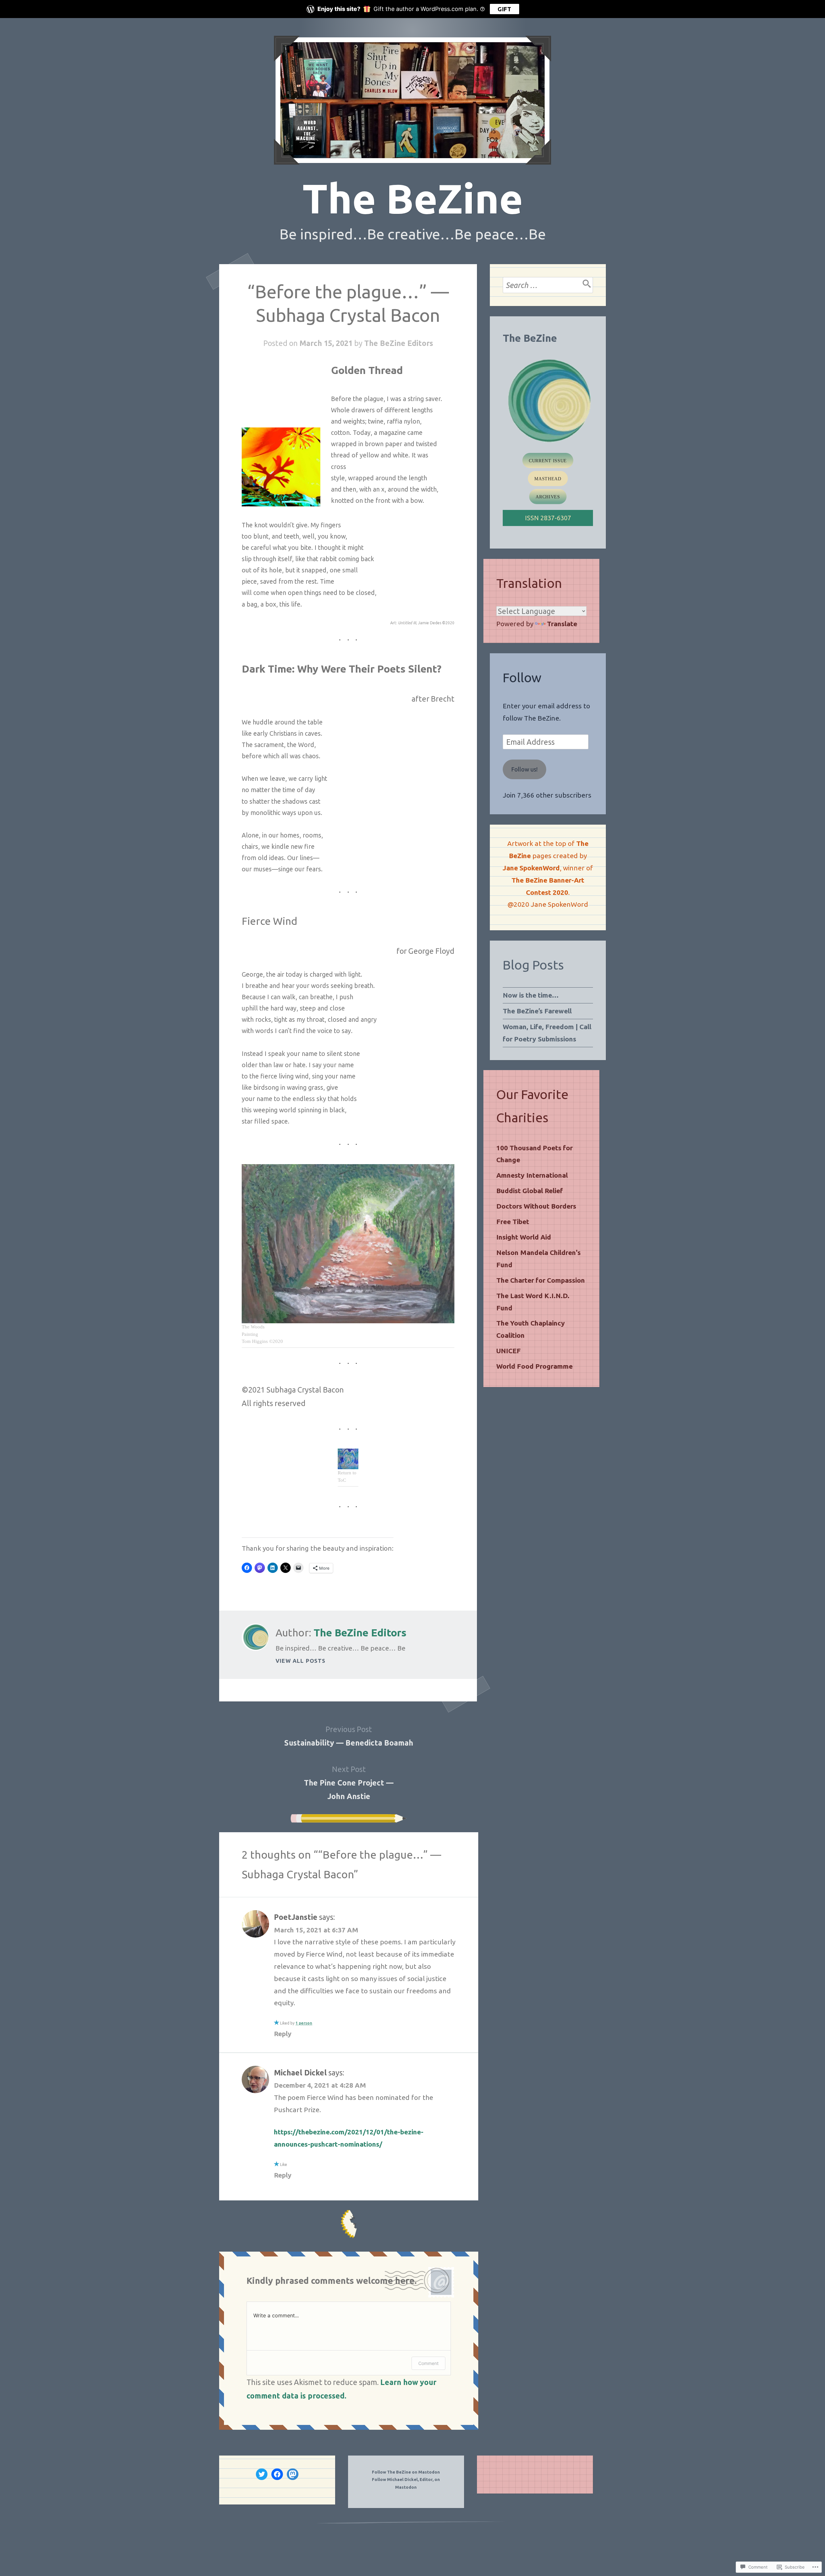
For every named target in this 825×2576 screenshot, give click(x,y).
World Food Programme (534, 1366)
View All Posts (301, 1661)
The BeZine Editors (399, 343)
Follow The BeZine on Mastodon (406, 2472)
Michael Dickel (300, 2073)
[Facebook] (277, 2474)
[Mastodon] (293, 2474)
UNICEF (509, 1351)
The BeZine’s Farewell (537, 1011)
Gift (505, 9)
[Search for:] (548, 285)
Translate (562, 624)
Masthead (548, 479)
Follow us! (524, 769)
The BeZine (413, 198)
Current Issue (548, 461)
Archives (548, 497)
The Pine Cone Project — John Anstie (349, 1783)
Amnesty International (532, 1175)
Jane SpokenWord (531, 868)
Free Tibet (513, 1221)
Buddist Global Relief (530, 1191)
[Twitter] (262, 2474)
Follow (522, 678)
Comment (428, 2363)
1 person (304, 2023)
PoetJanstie (296, 1917)
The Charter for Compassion (541, 1280)
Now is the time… (531, 995)
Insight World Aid (524, 1237)
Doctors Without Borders (536, 1206)
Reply (283, 2034)
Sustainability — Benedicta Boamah (349, 1736)
